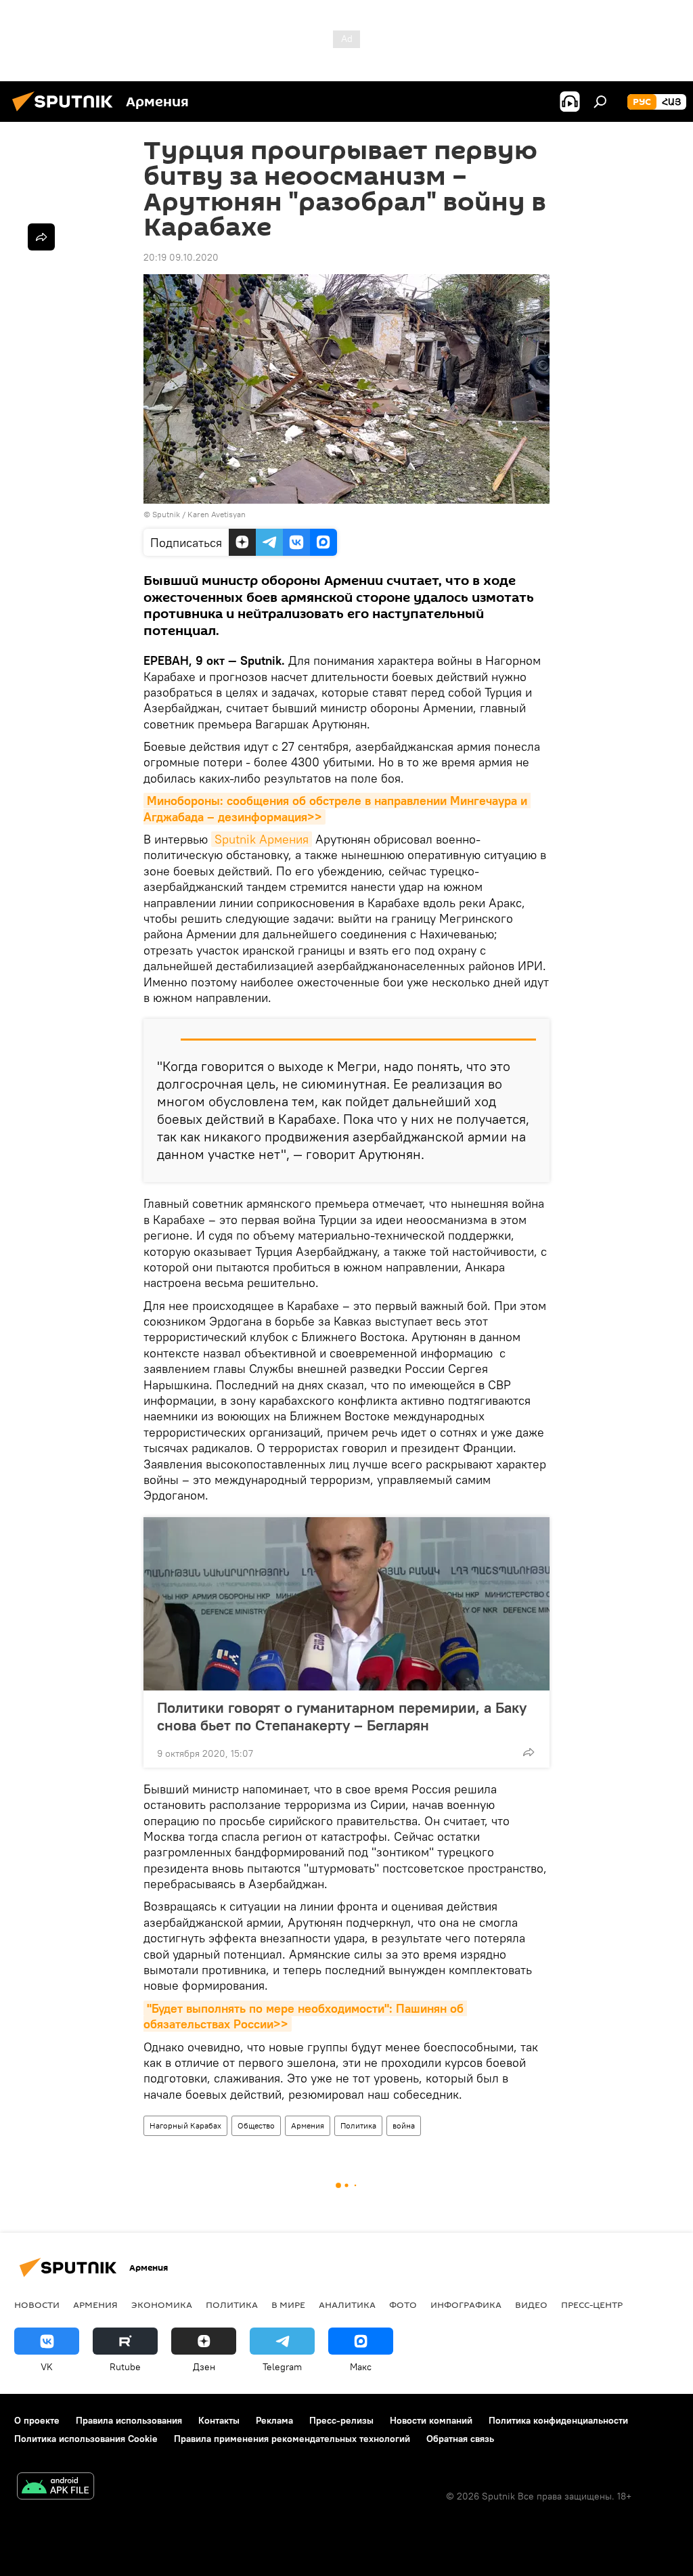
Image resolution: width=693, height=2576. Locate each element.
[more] (529, 1752)
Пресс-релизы (341, 2420)
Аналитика (347, 2305)
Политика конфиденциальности (558, 2420)
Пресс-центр (592, 2305)
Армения (308, 2125)
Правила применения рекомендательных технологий (292, 2439)
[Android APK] (55, 2488)
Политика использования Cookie (86, 2439)
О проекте (37, 2420)
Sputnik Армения (262, 839)
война (404, 2125)
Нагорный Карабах (185, 2125)
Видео (531, 2305)
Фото (403, 2305)
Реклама (274, 2420)
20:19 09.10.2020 (181, 257)
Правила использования (129, 2420)
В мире (288, 2305)
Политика (358, 2125)
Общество (256, 2125)
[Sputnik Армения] (66, 113)
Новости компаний (431, 2420)
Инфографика (466, 2305)
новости (37, 2305)
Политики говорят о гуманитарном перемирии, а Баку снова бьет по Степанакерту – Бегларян (342, 1716)
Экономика (162, 2305)
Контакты (219, 2420)
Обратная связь (460, 2439)
